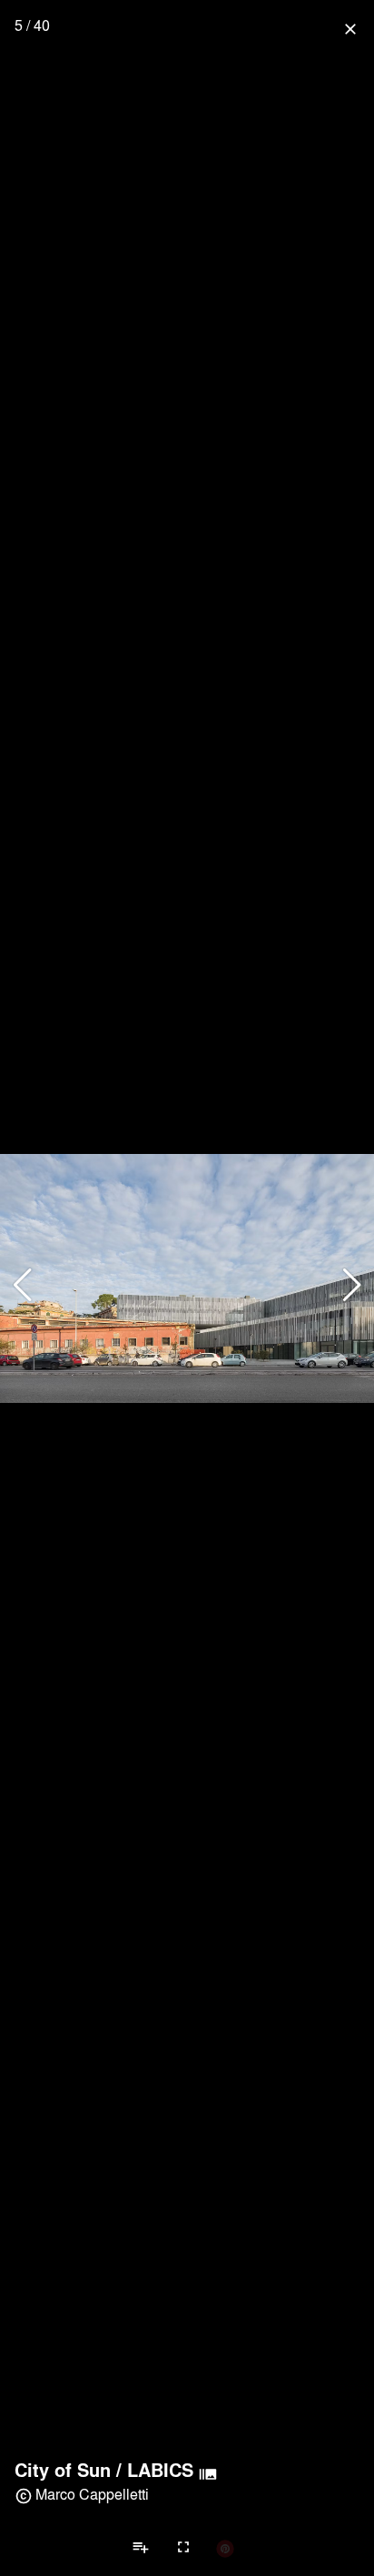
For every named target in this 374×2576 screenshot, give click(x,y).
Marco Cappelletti (92, 2494)
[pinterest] (225, 2548)
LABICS (160, 2470)
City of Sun (63, 2470)
